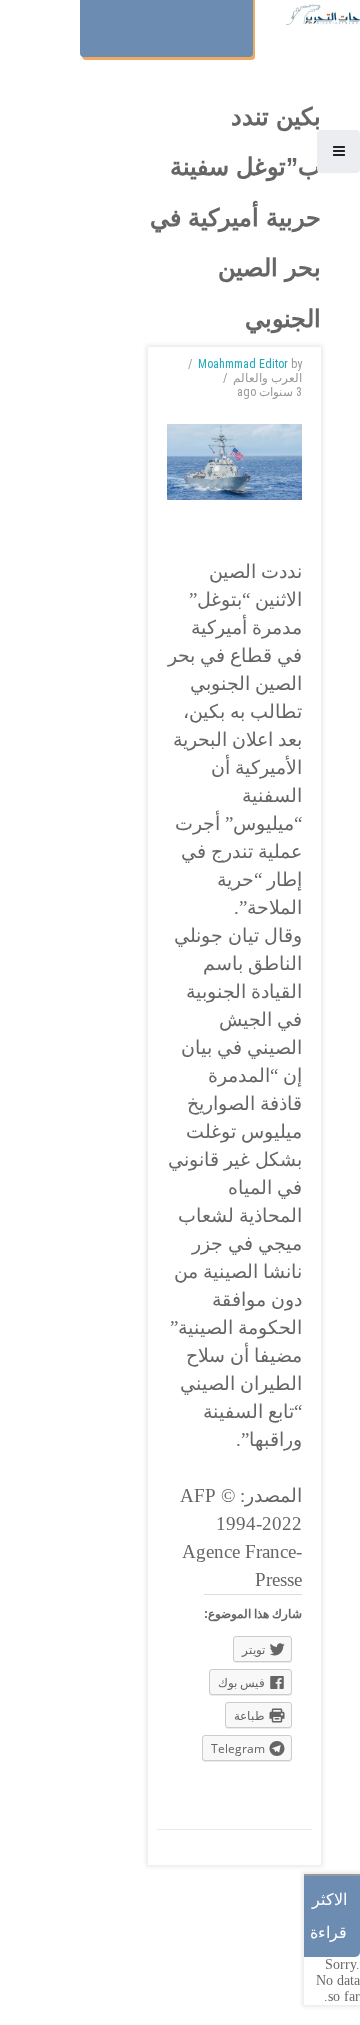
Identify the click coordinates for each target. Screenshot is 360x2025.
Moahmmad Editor (243, 364)
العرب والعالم (267, 378)
